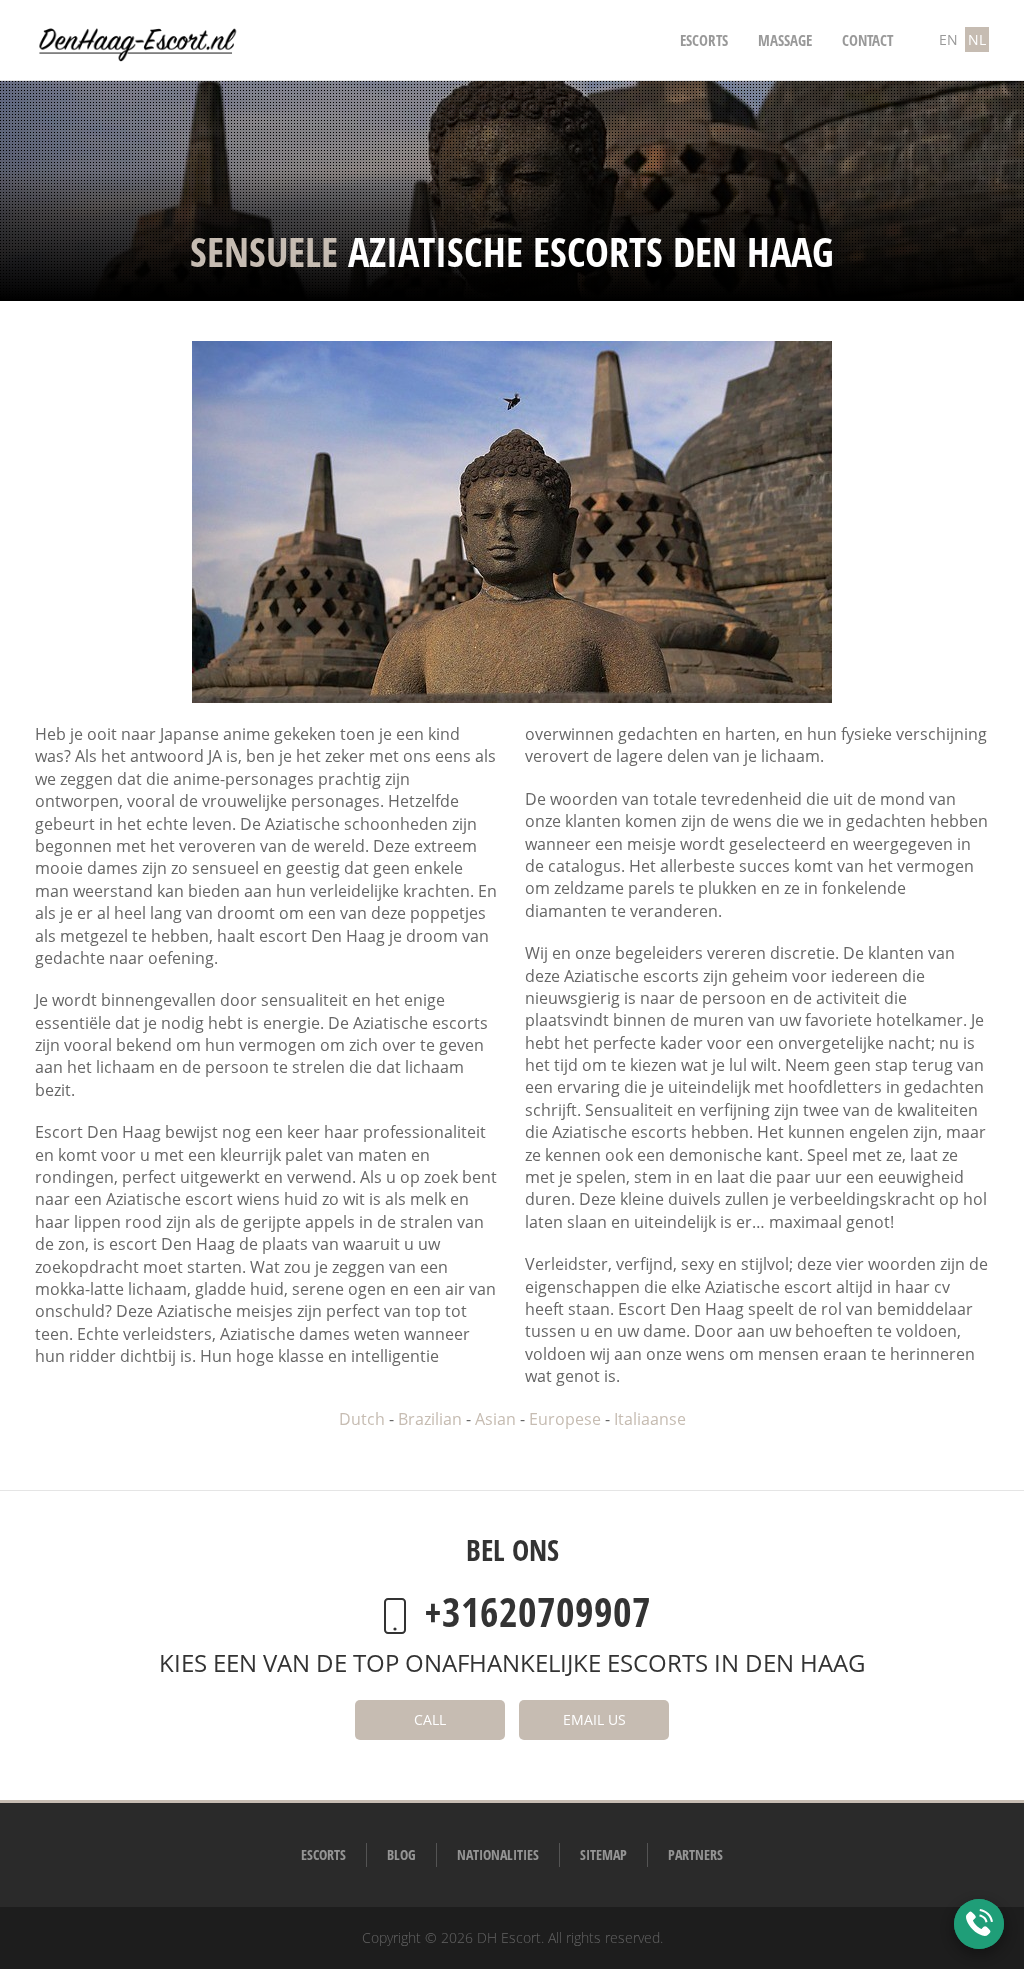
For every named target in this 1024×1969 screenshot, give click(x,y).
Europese (565, 1419)
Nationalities (498, 1854)
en (948, 39)
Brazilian (430, 1419)
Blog (401, 1854)
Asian (495, 1419)
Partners (695, 1854)
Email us (594, 1719)
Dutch (362, 1419)
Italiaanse (650, 1419)
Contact (867, 40)
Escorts (704, 40)
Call (430, 1719)
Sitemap (603, 1854)
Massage (785, 40)
